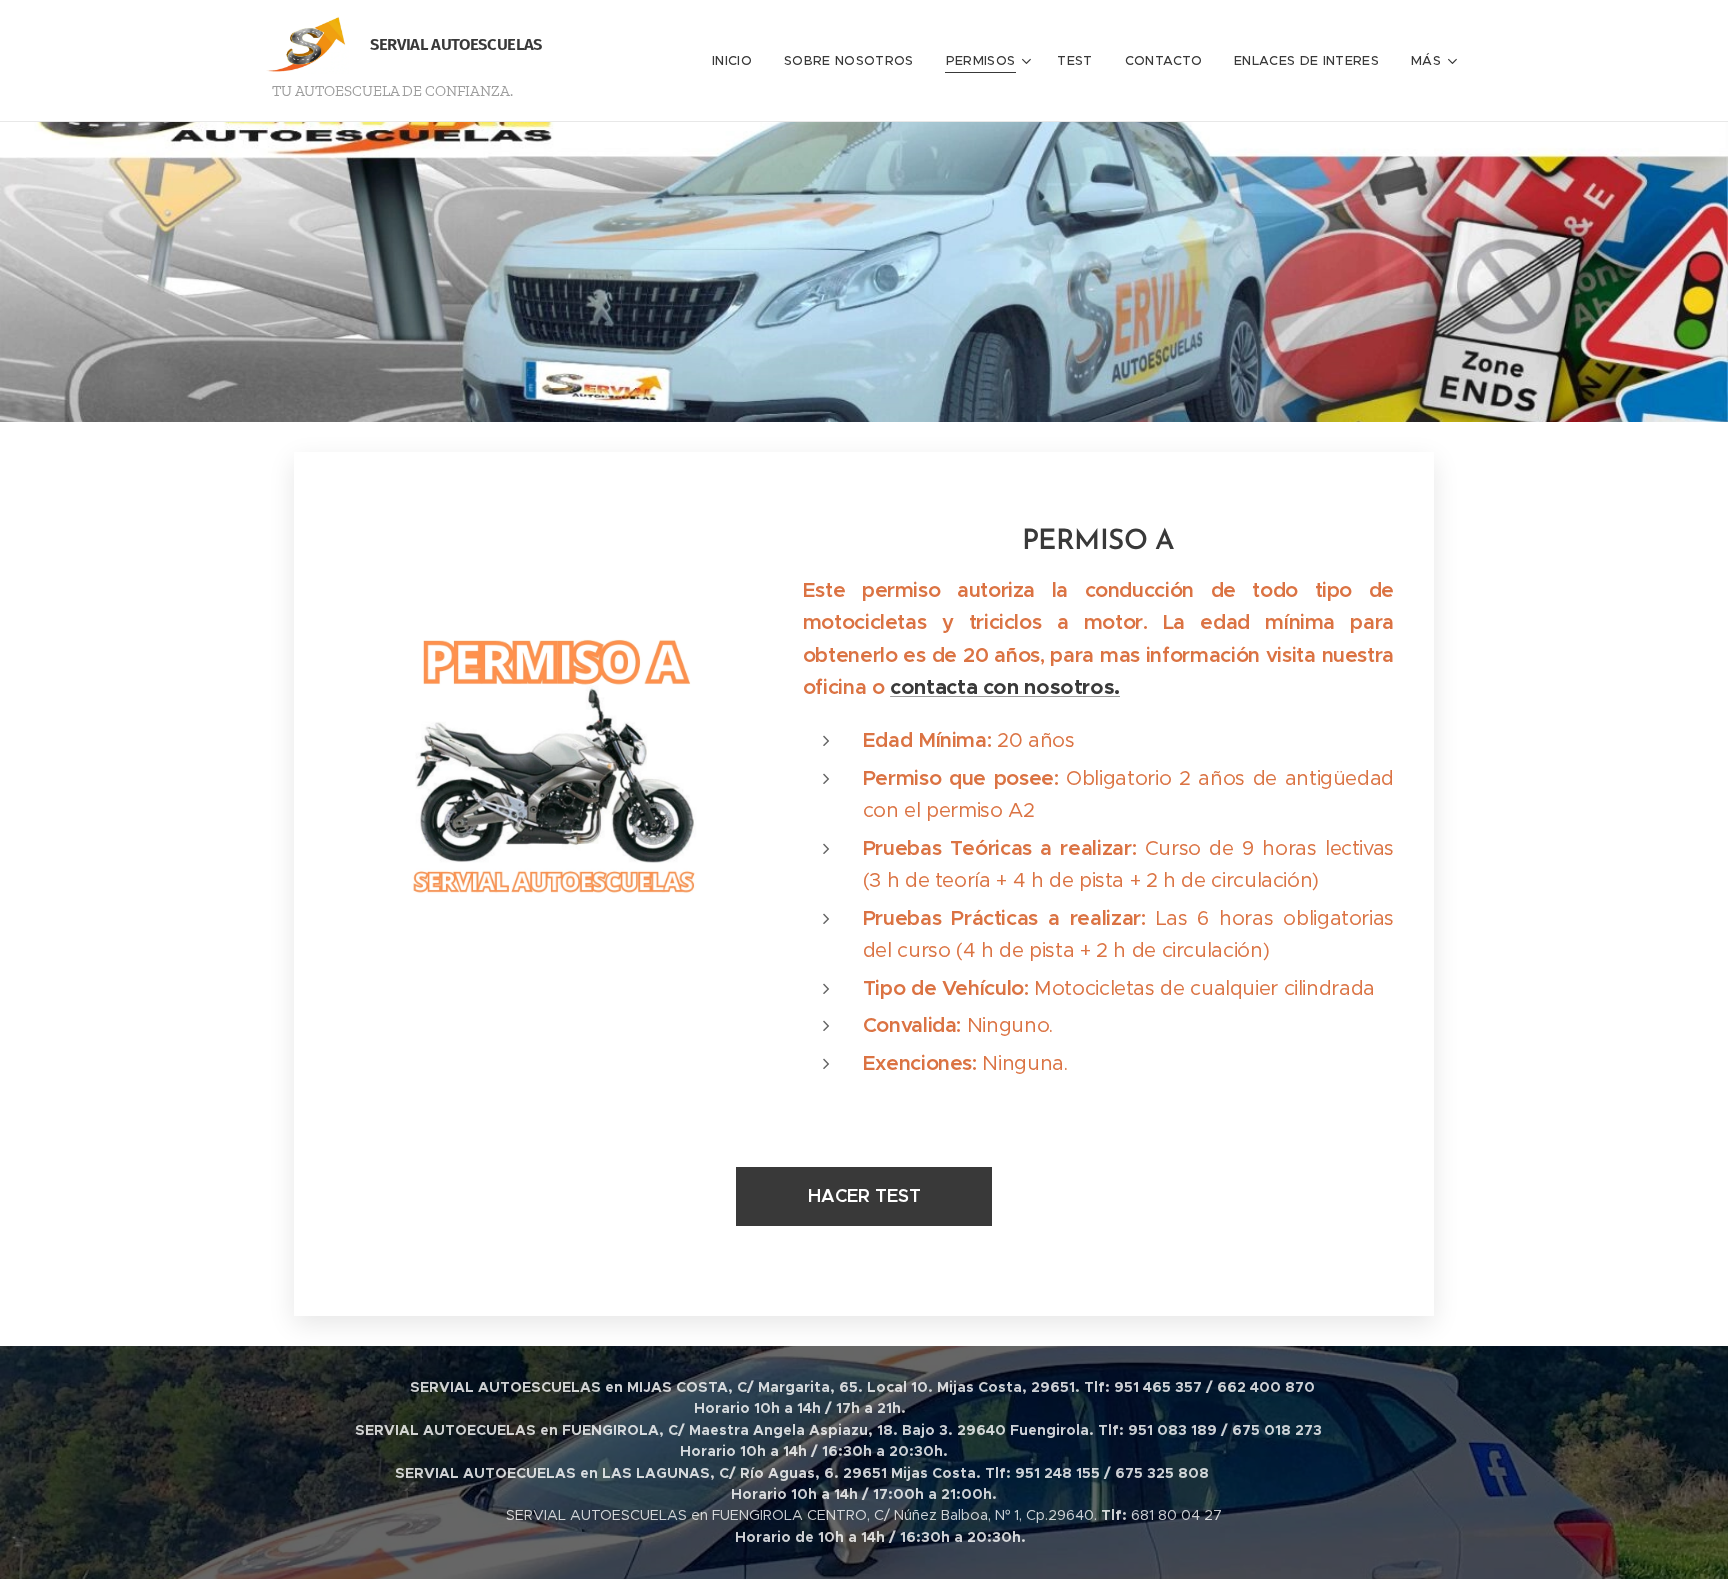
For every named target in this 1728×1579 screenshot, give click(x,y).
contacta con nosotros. (1005, 687)
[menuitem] (737, 61)
